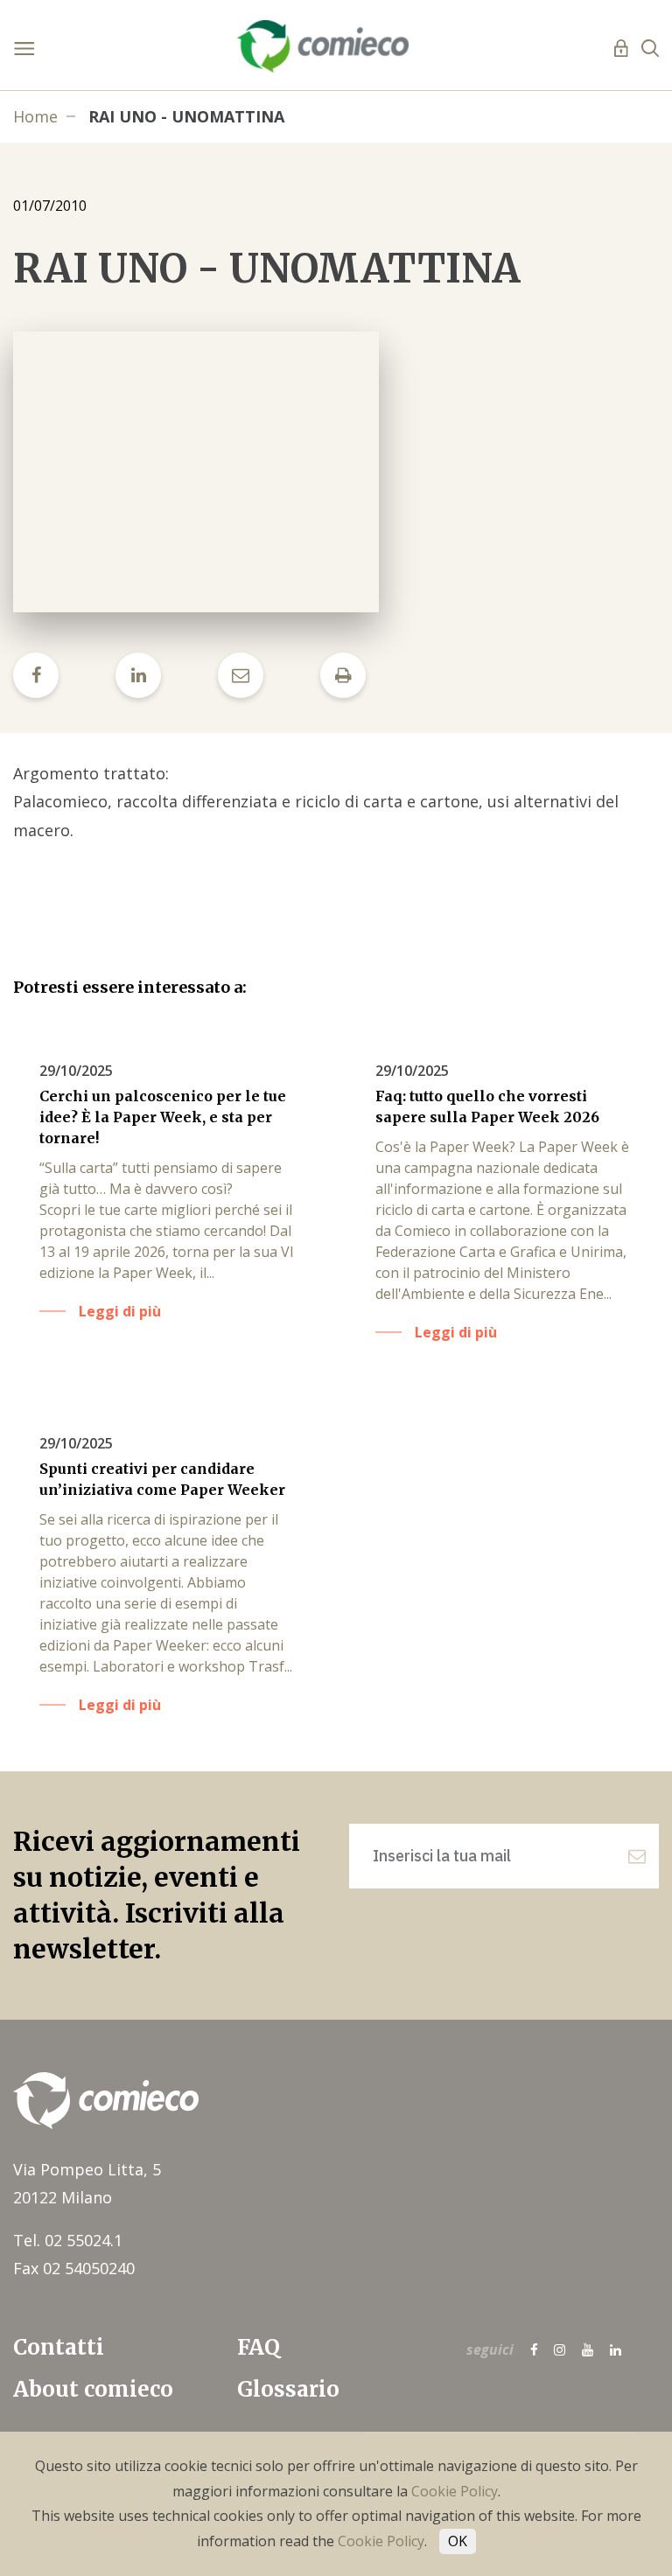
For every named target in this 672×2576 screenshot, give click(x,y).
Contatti (59, 2347)
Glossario (288, 2389)
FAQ (259, 2347)
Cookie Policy (455, 2491)
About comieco (93, 2389)
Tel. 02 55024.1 (68, 2240)
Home (35, 116)
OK (458, 2541)
